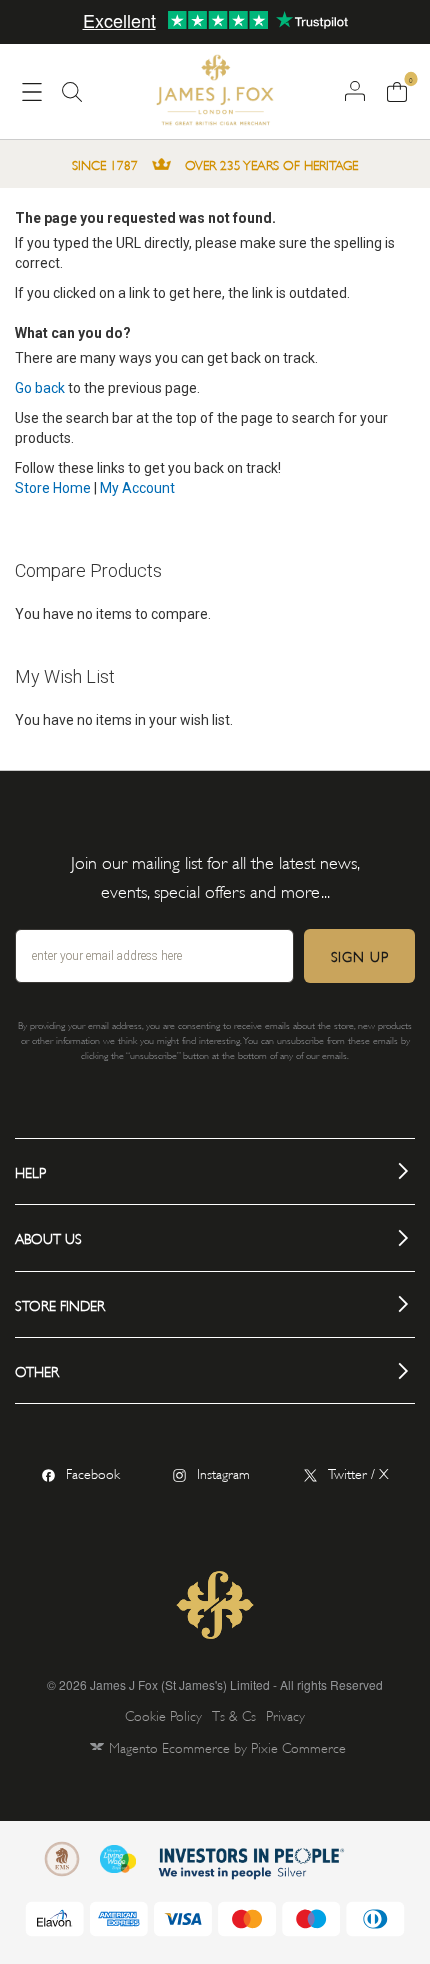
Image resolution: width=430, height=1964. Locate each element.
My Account (137, 488)
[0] (396, 90)
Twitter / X (358, 1472)
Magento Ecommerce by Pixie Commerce (227, 1746)
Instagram (223, 1472)
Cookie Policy (163, 1714)
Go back (40, 388)
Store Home (53, 488)
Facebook (93, 1472)
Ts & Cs (234, 1714)
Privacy (285, 1714)
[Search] (72, 100)
